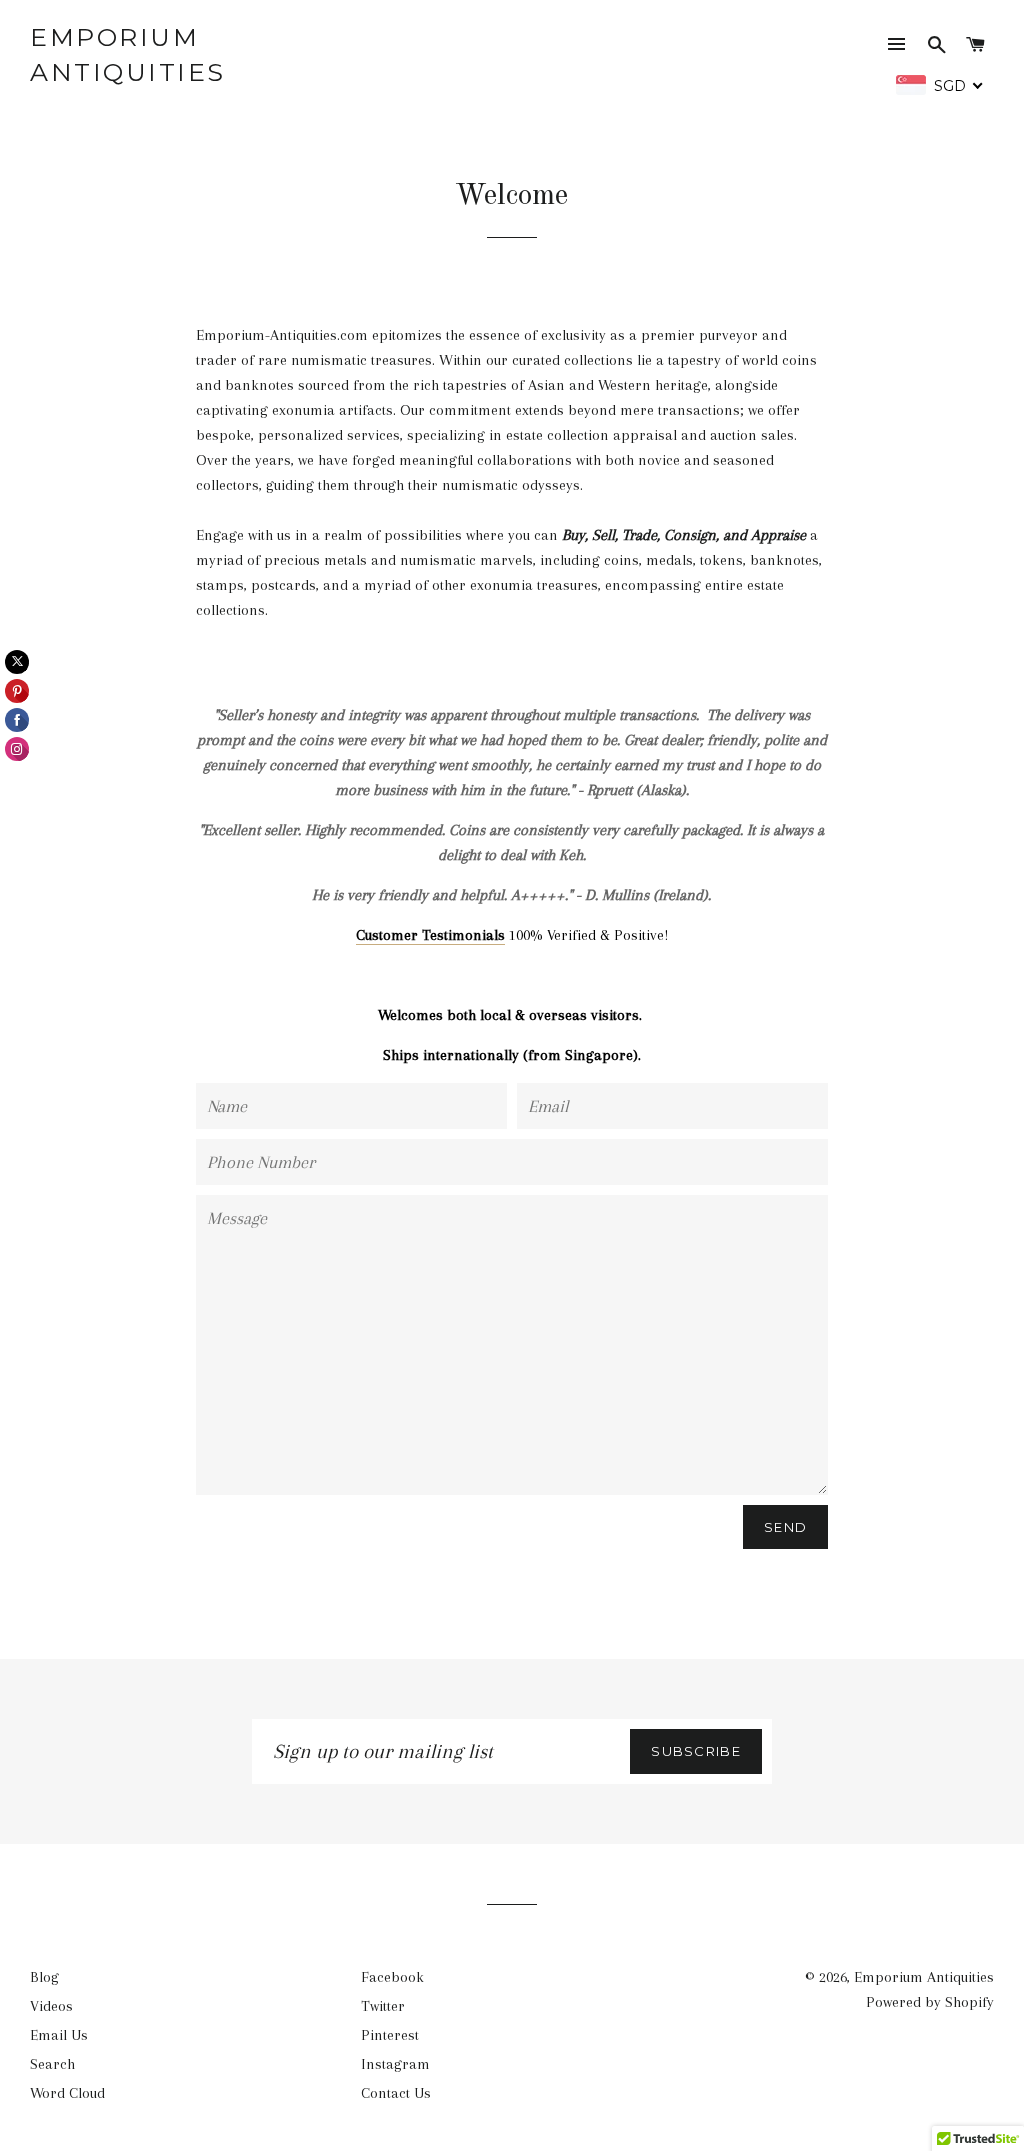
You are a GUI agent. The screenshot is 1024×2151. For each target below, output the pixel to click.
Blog (44, 1977)
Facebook (392, 1977)
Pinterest (390, 2035)
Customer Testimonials (430, 935)
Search (52, 2064)
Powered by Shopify (930, 2002)
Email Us (59, 2035)
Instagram (395, 2064)
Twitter (383, 2006)
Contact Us (396, 2093)
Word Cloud (67, 2093)
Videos (51, 2006)
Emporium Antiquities (128, 54)
